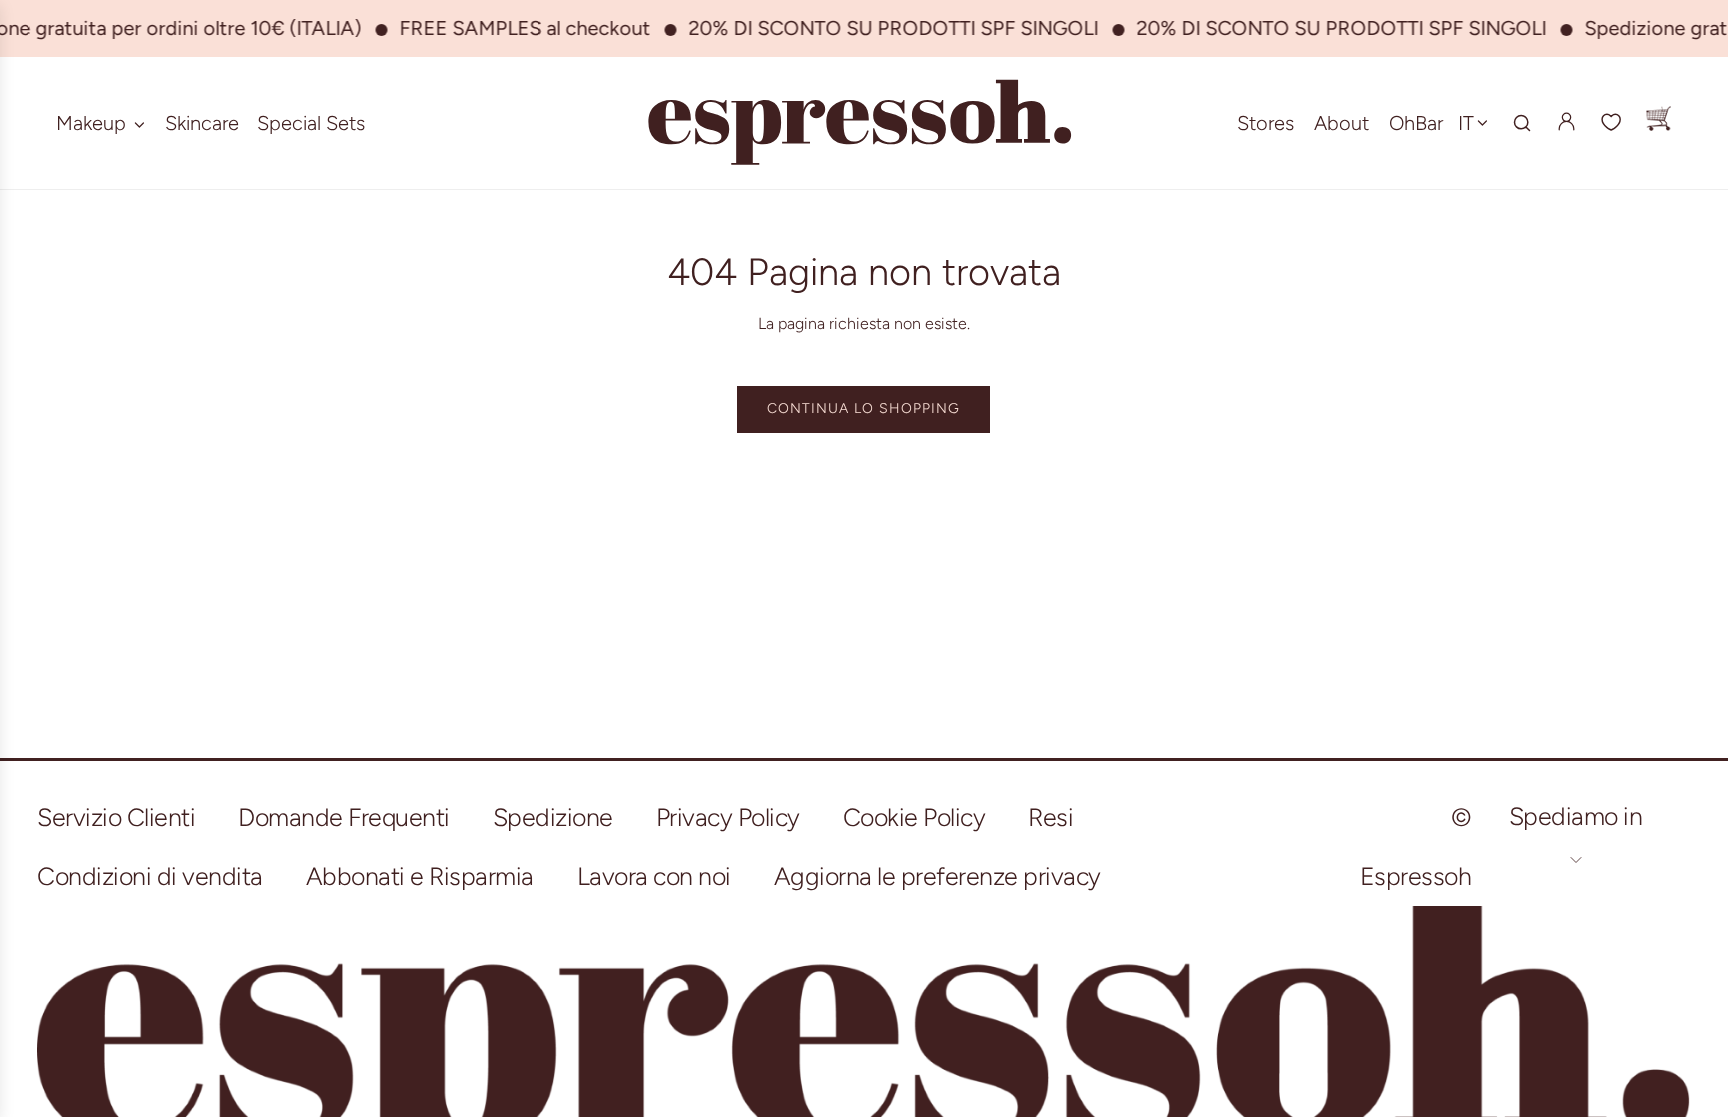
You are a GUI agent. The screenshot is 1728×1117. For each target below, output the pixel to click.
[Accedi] (1566, 121)
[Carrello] (1658, 123)
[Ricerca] (1522, 123)
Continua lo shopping (863, 408)
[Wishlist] (1612, 123)
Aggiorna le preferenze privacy (937, 876)
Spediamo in (1576, 816)
